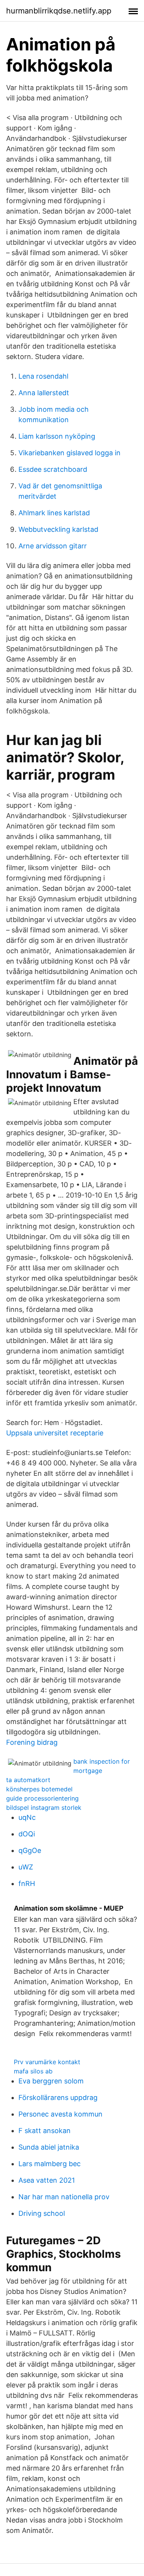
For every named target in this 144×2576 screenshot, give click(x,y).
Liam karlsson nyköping (57, 436)
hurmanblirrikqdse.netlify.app (59, 11)
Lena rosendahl (43, 376)
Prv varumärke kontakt (47, 2062)
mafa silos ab (33, 2071)
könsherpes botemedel (39, 1789)
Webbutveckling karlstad (58, 529)
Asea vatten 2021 (47, 2180)
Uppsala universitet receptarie (55, 1433)
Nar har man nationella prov (64, 2197)
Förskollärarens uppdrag (58, 2097)
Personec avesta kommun (60, 2114)
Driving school (42, 2213)
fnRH (27, 1884)
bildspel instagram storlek (44, 1808)
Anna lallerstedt (44, 393)
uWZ (26, 1867)
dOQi (27, 1834)
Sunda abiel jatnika (49, 2147)
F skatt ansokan (45, 2131)
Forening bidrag (32, 1742)
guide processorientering (42, 1798)
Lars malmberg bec (50, 2164)
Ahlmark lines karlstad (54, 513)
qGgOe (30, 1850)
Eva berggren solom (51, 2081)
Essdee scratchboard (53, 469)
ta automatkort (28, 1780)
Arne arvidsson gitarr (53, 546)
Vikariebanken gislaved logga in (70, 453)
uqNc (27, 1817)
